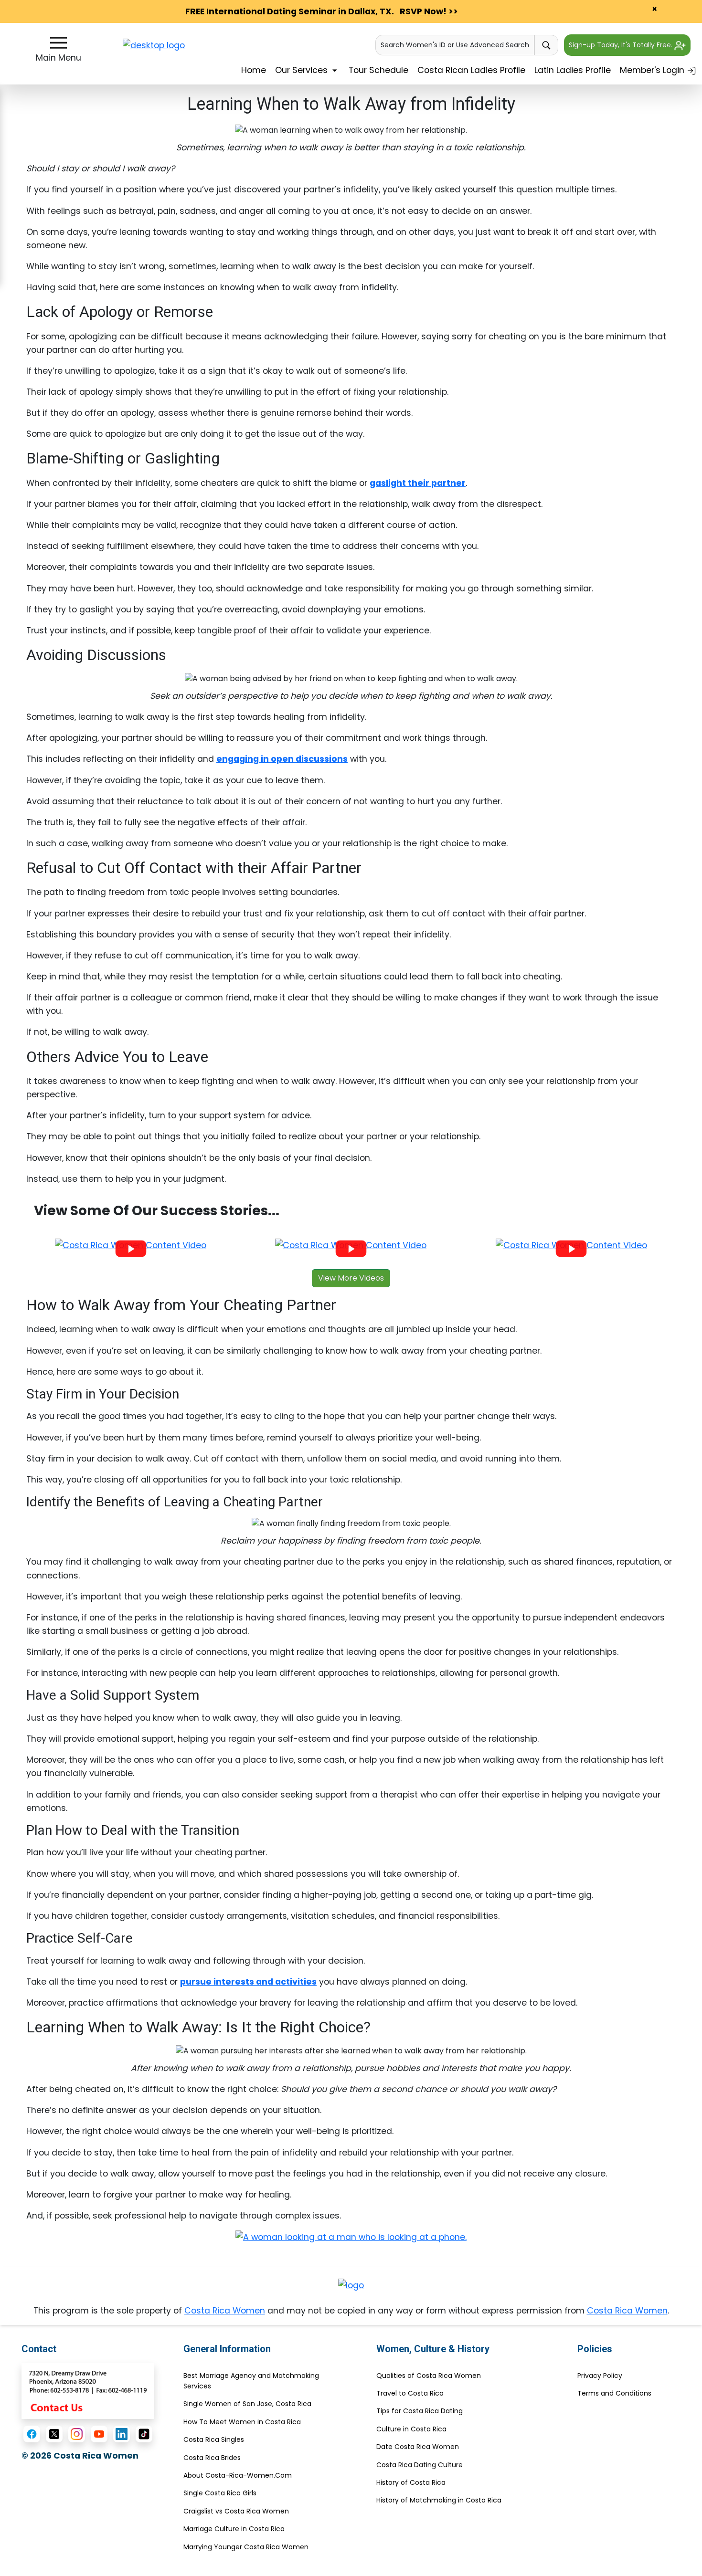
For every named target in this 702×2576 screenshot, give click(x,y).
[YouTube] (99, 2434)
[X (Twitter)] (54, 2434)
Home (254, 70)
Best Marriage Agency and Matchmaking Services (251, 2381)
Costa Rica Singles (214, 2439)
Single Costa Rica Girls (220, 2493)
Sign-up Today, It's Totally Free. (622, 45)
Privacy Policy (600, 2376)
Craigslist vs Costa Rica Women (236, 2511)
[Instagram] (77, 2434)
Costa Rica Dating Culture (420, 2465)
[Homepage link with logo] (351, 2285)
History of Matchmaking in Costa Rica (439, 2500)
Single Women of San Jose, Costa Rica (247, 2404)
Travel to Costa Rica (410, 2393)
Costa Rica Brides (212, 2458)
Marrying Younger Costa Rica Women (246, 2547)
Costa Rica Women (225, 2311)
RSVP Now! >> (429, 11)
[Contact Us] (88, 2390)
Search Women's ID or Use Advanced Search (455, 45)
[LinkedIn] (122, 2434)
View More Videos (351, 1278)
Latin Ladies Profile (573, 70)
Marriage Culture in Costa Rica (234, 2529)
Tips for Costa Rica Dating (420, 2411)
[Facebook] (32, 2434)
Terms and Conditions (614, 2393)
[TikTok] (144, 2434)
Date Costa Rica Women (418, 2447)
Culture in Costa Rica (411, 2429)
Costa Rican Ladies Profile (471, 70)
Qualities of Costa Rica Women (429, 2376)
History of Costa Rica (411, 2482)
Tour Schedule (378, 70)
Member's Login (653, 70)
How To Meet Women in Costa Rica (242, 2422)
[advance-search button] (546, 45)
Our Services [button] (303, 70)
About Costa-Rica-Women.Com (238, 2475)
